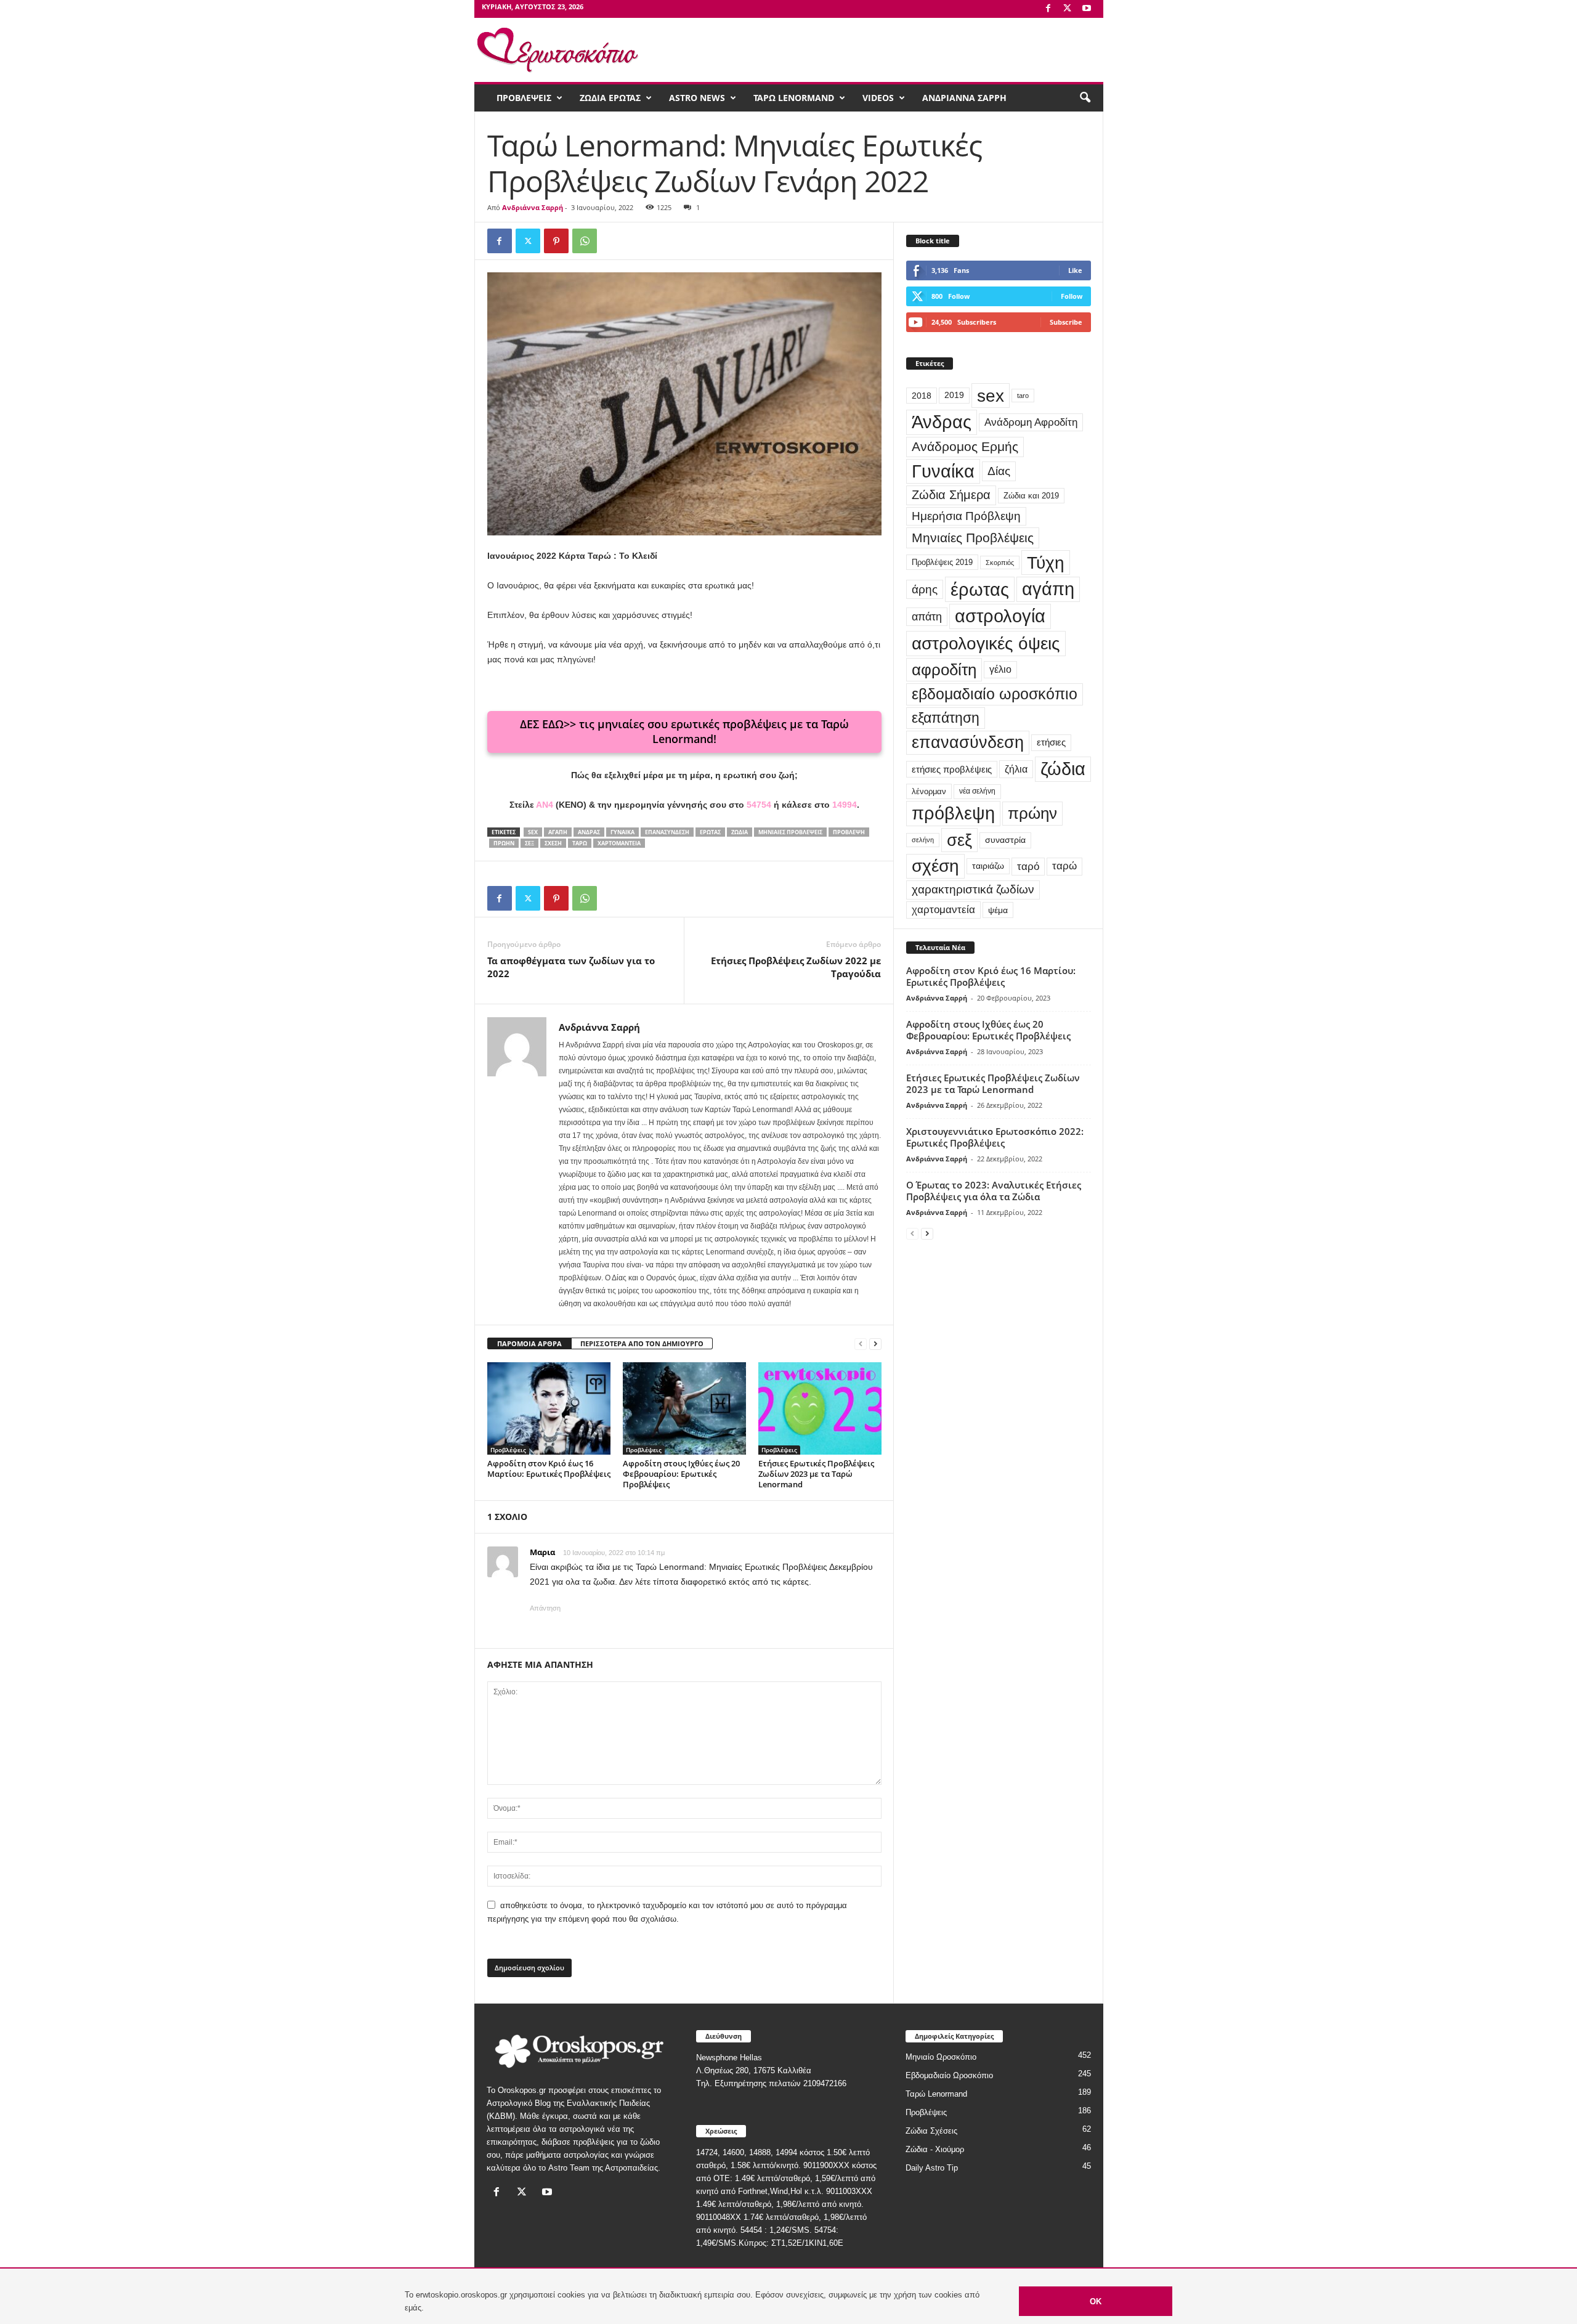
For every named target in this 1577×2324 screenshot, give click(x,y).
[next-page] (875, 1344)
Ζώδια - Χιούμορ (935, 2149)
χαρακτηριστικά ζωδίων (973, 889)
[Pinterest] (556, 241)
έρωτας (710, 832)
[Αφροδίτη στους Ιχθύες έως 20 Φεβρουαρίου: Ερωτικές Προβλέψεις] (684, 1408)
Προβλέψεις (508, 1450)
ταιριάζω (988, 866)
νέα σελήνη (977, 791)
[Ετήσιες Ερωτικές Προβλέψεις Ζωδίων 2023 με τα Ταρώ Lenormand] (820, 1408)
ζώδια (740, 832)
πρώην (504, 843)
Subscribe (1066, 322)
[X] (1068, 9)
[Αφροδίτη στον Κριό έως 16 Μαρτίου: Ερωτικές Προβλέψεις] (549, 1408)
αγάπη (558, 832)
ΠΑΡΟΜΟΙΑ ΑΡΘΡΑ (529, 1343)
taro (1023, 396)
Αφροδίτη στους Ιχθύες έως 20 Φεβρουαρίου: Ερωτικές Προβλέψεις (681, 1474)
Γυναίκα (622, 832)
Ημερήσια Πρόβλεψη (966, 516)
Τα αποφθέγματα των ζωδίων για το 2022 (571, 967)
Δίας (999, 471)
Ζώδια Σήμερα (951, 495)
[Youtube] (1087, 9)
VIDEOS (878, 98)
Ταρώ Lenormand (936, 2094)
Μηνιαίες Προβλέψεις (790, 832)
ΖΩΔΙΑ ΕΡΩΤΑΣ (610, 98)
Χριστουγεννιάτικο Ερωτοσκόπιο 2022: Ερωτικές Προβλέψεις (995, 1137)
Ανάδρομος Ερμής (965, 446)
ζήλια (1016, 769)
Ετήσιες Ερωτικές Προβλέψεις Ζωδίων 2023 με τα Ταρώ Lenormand (816, 1474)
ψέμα (998, 910)
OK (1096, 2302)
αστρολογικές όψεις (986, 643)
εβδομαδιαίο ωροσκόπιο (995, 694)
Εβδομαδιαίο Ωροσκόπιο (949, 2075)
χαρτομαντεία (619, 843)
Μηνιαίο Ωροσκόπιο (941, 2057)
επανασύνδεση (667, 832)
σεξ (529, 843)
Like (1075, 270)
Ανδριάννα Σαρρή (533, 207)
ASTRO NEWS (697, 98)
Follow (1072, 296)
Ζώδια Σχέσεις (931, 2131)
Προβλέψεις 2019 (942, 562)
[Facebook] (1048, 9)
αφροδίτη (944, 670)
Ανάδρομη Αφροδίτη (1031, 422)
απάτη (927, 616)
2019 (954, 395)
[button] (1085, 98)
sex (533, 832)
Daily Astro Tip (932, 2168)
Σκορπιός (1000, 563)
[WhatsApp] (585, 241)
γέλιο (1000, 669)
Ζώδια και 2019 (1031, 496)
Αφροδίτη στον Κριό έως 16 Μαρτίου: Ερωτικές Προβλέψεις (549, 1469)
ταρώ (580, 843)
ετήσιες (1051, 742)
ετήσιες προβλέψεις (952, 769)
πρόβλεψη (849, 832)
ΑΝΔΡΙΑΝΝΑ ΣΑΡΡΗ (964, 98)
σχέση (553, 843)
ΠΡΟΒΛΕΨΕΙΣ (524, 98)
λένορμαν (929, 791)
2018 (922, 396)
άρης (925, 589)
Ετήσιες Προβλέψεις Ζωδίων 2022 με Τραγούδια (796, 967)
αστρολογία (1000, 616)
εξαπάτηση (946, 718)
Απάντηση (545, 1608)
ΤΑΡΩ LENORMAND (794, 98)
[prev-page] (861, 1344)
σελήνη (923, 840)
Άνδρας (589, 832)
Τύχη (1046, 563)
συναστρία (1005, 840)
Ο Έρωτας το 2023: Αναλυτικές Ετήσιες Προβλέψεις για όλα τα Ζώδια (994, 1191)
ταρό (1028, 866)
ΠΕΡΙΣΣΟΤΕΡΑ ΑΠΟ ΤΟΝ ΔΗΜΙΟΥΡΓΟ (642, 1343)
